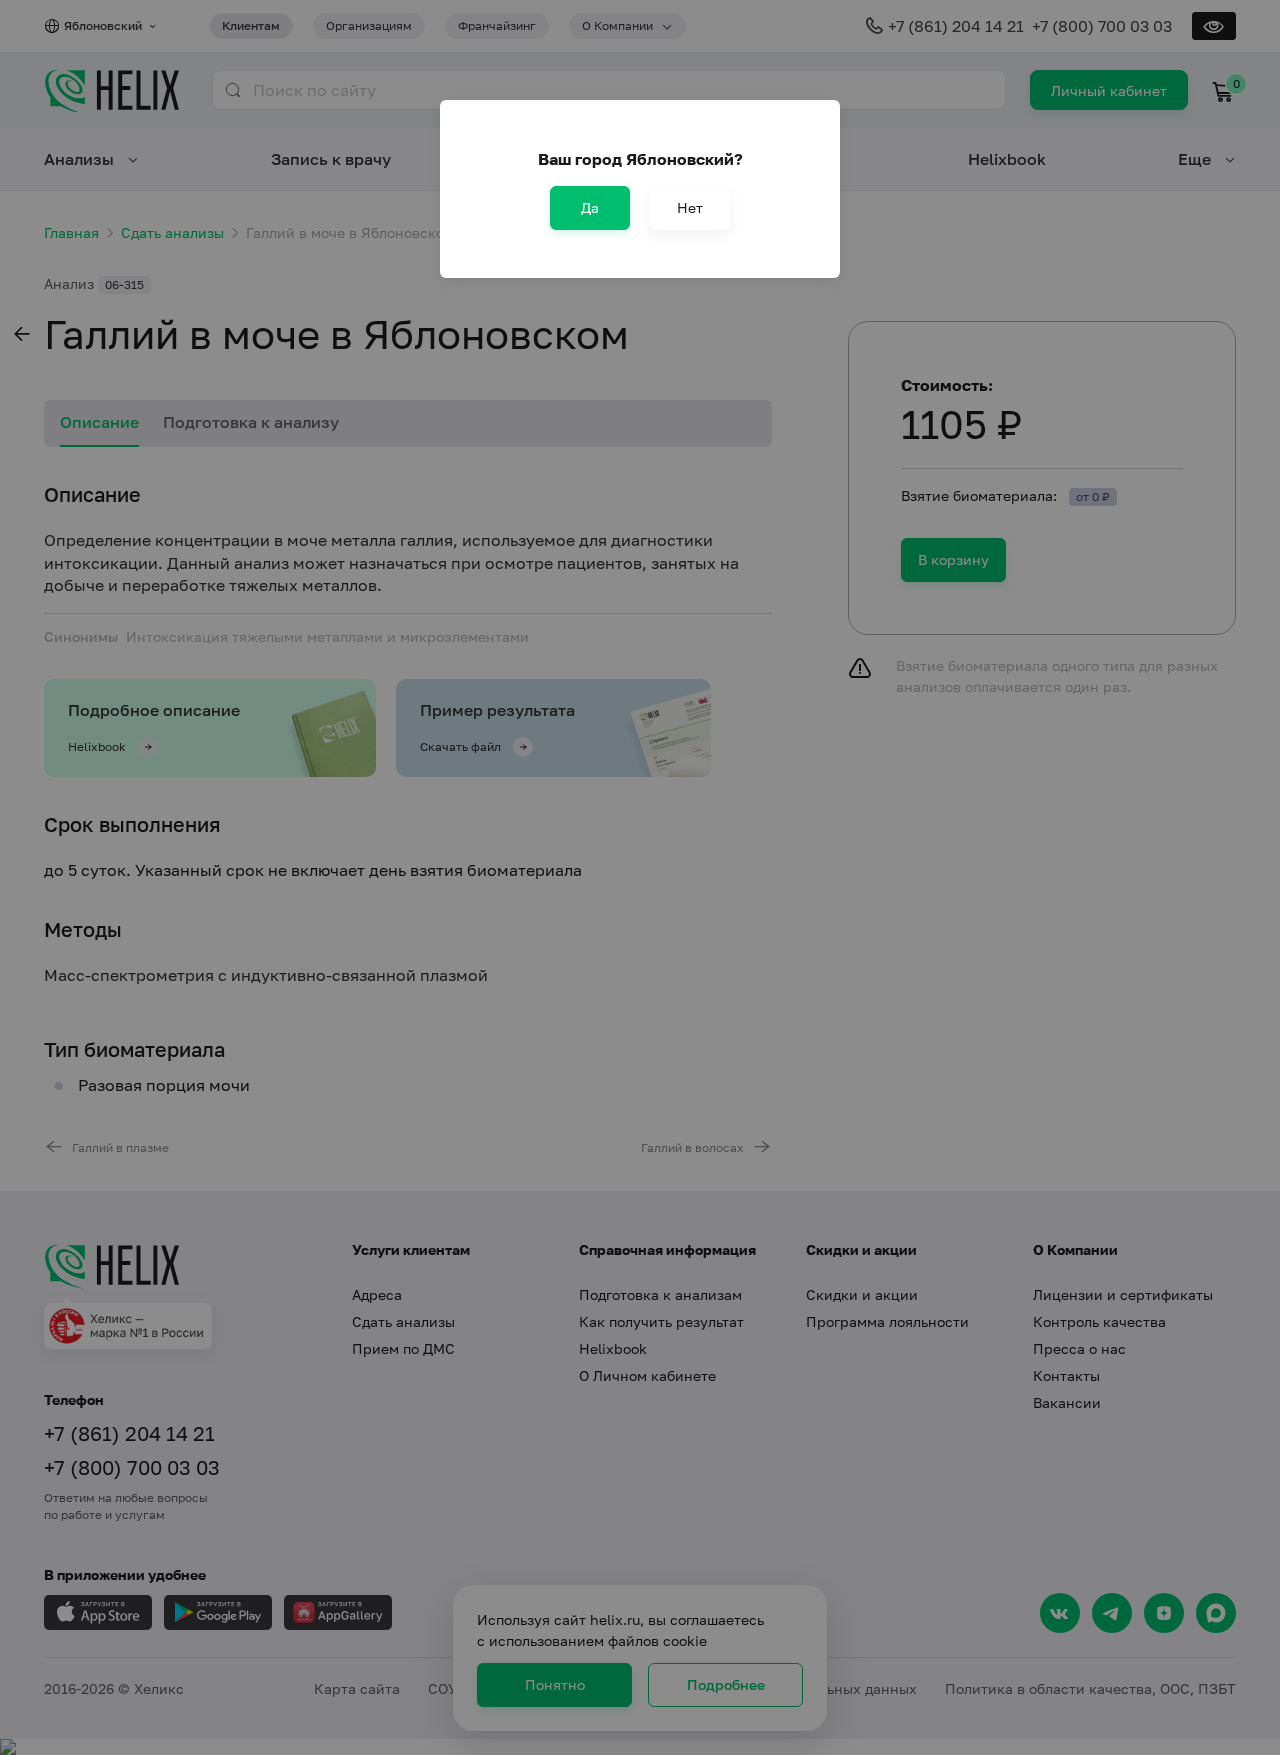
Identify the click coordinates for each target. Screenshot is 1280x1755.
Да (590, 207)
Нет (690, 207)
